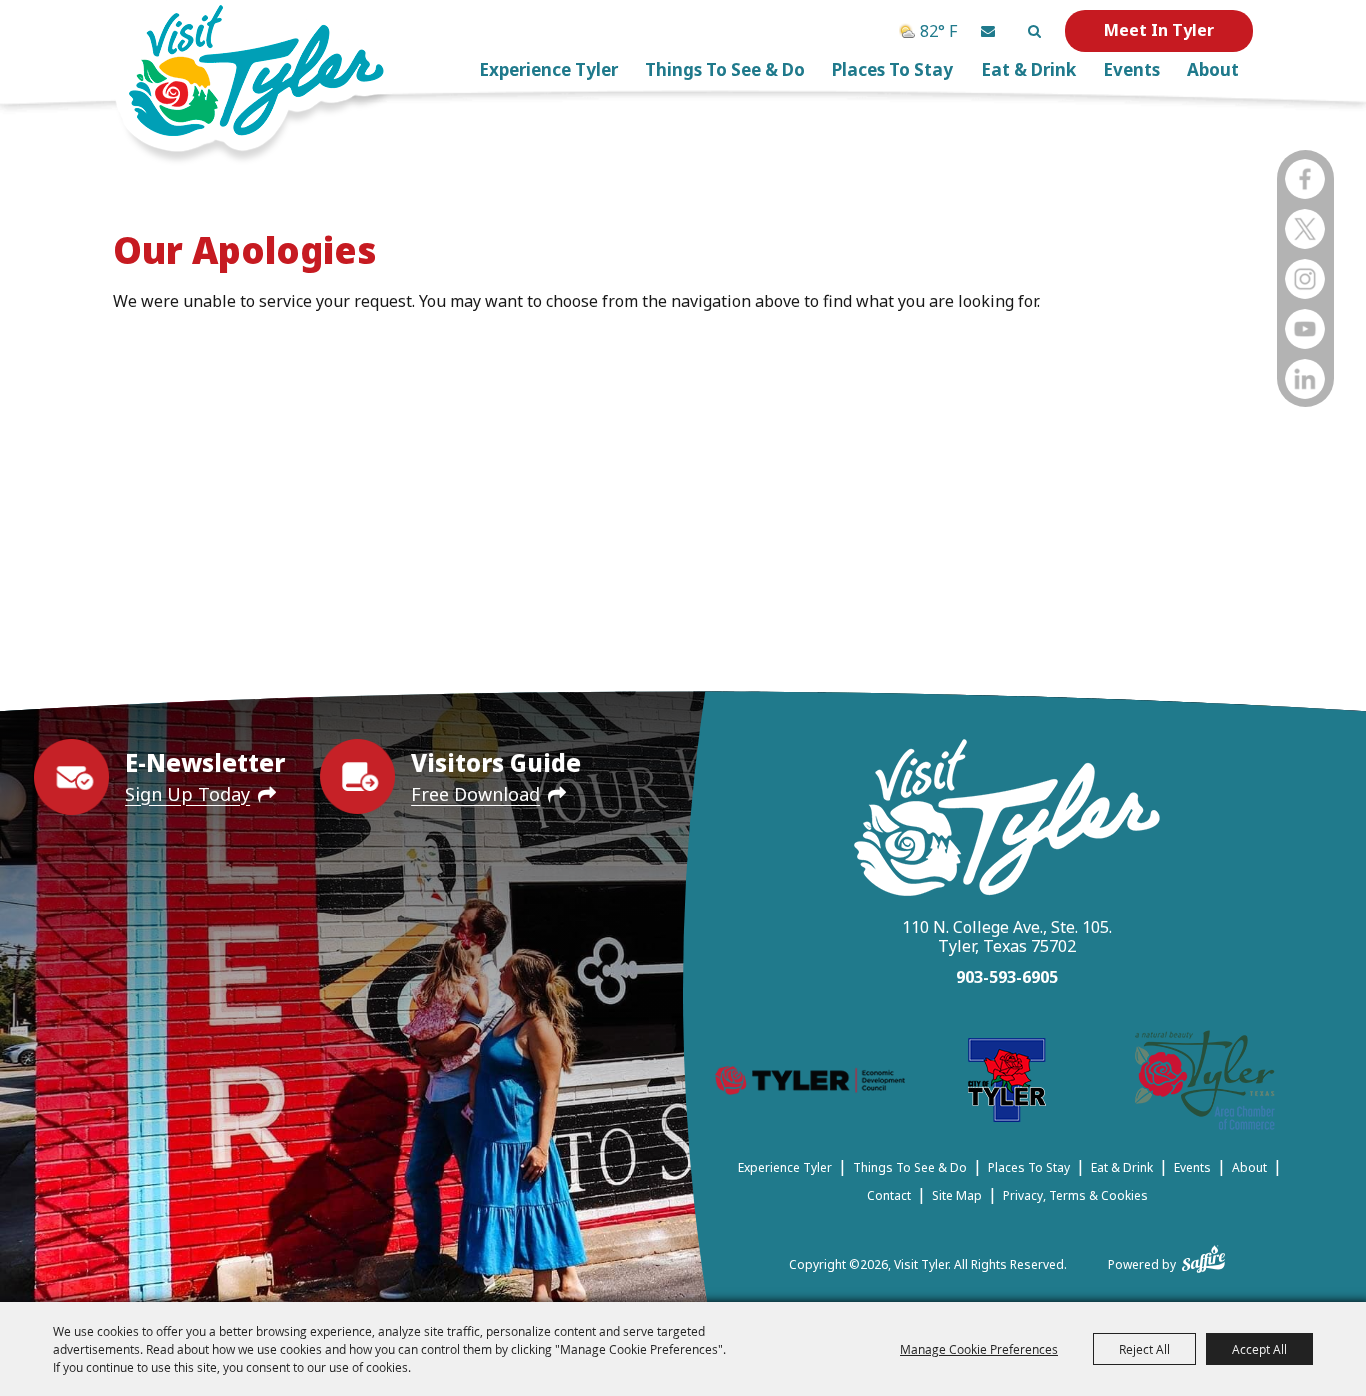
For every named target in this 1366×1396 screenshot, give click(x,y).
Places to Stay (892, 69)
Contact (889, 1195)
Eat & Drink (1028, 69)
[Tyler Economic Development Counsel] (809, 1084)
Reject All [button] (1144, 1349)
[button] (988, 31)
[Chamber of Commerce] (1205, 1083)
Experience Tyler (548, 69)
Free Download (475, 794)
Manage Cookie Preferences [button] (979, 1349)
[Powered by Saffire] (1203, 1255)
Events (1131, 69)
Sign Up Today (187, 794)
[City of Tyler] (1007, 1083)
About (1213, 69)
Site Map (957, 1195)
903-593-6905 (1007, 977)
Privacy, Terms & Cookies (1075, 1195)
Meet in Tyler (1159, 30)
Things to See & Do (725, 69)
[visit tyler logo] (1007, 820)
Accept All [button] (1259, 1349)
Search (1034, 31)
